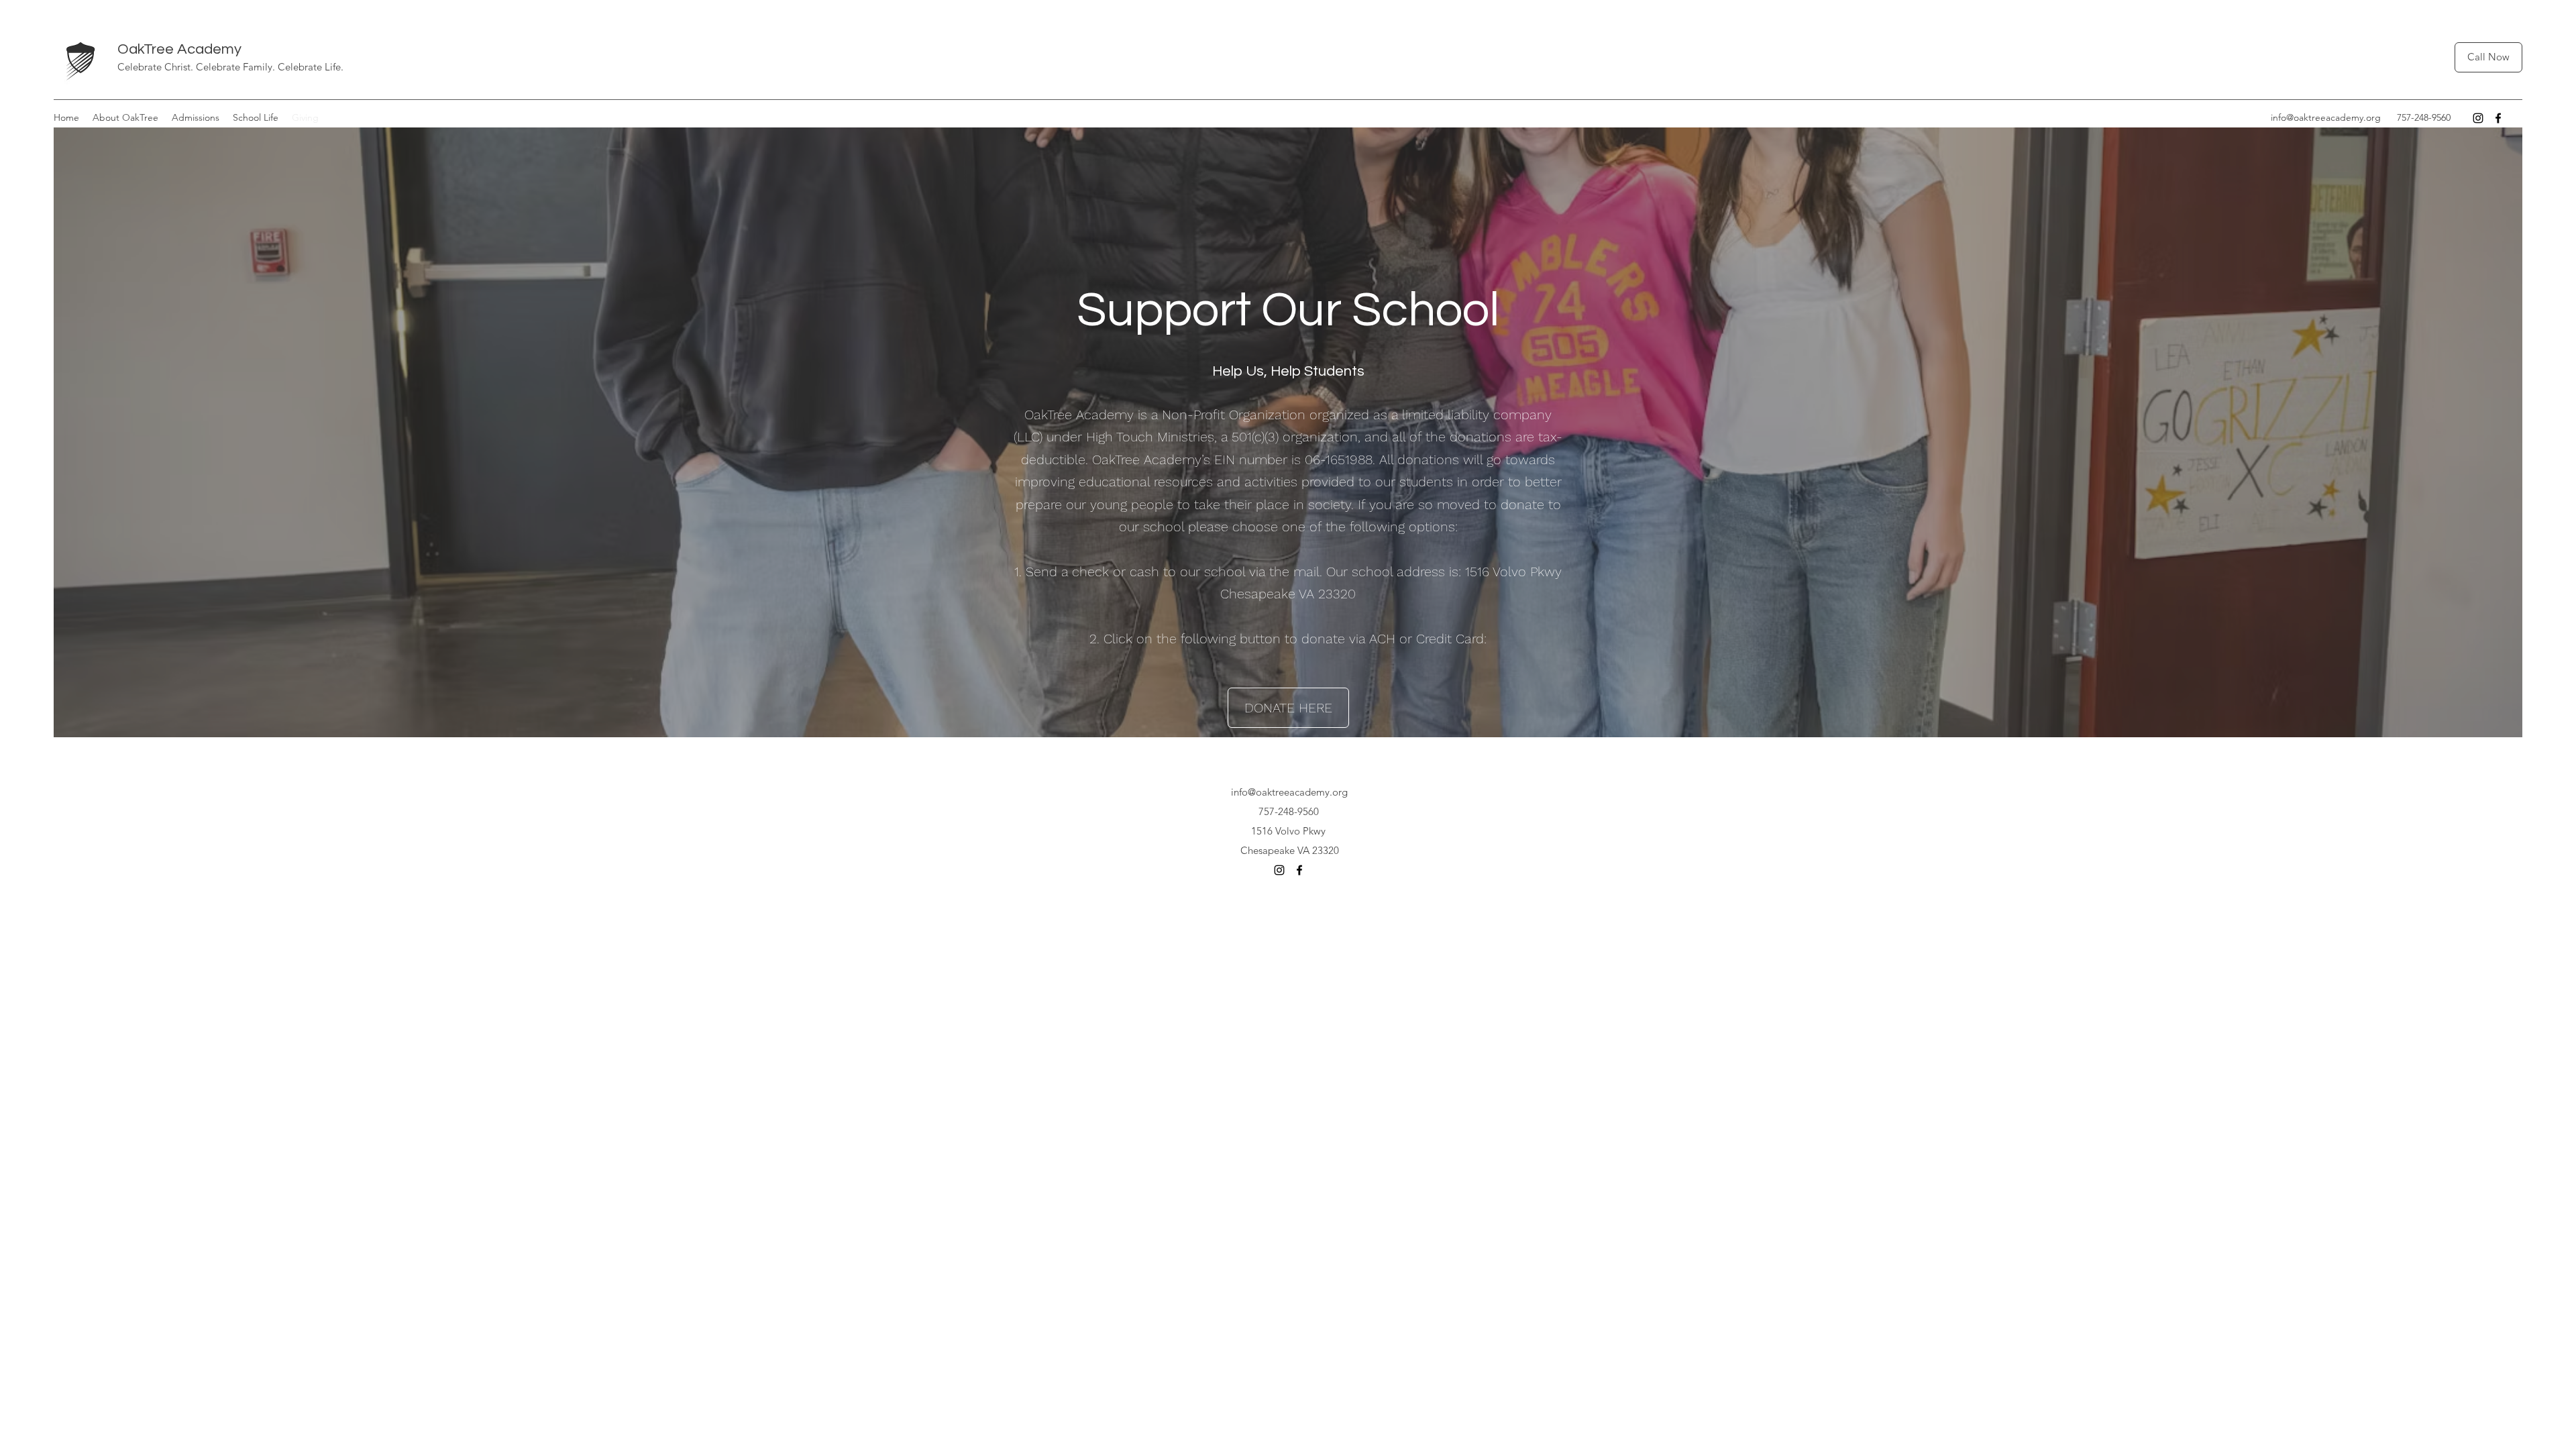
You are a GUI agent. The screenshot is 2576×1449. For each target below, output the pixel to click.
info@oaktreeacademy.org (2326, 117)
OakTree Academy (179, 49)
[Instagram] (2478, 118)
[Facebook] (2498, 118)
